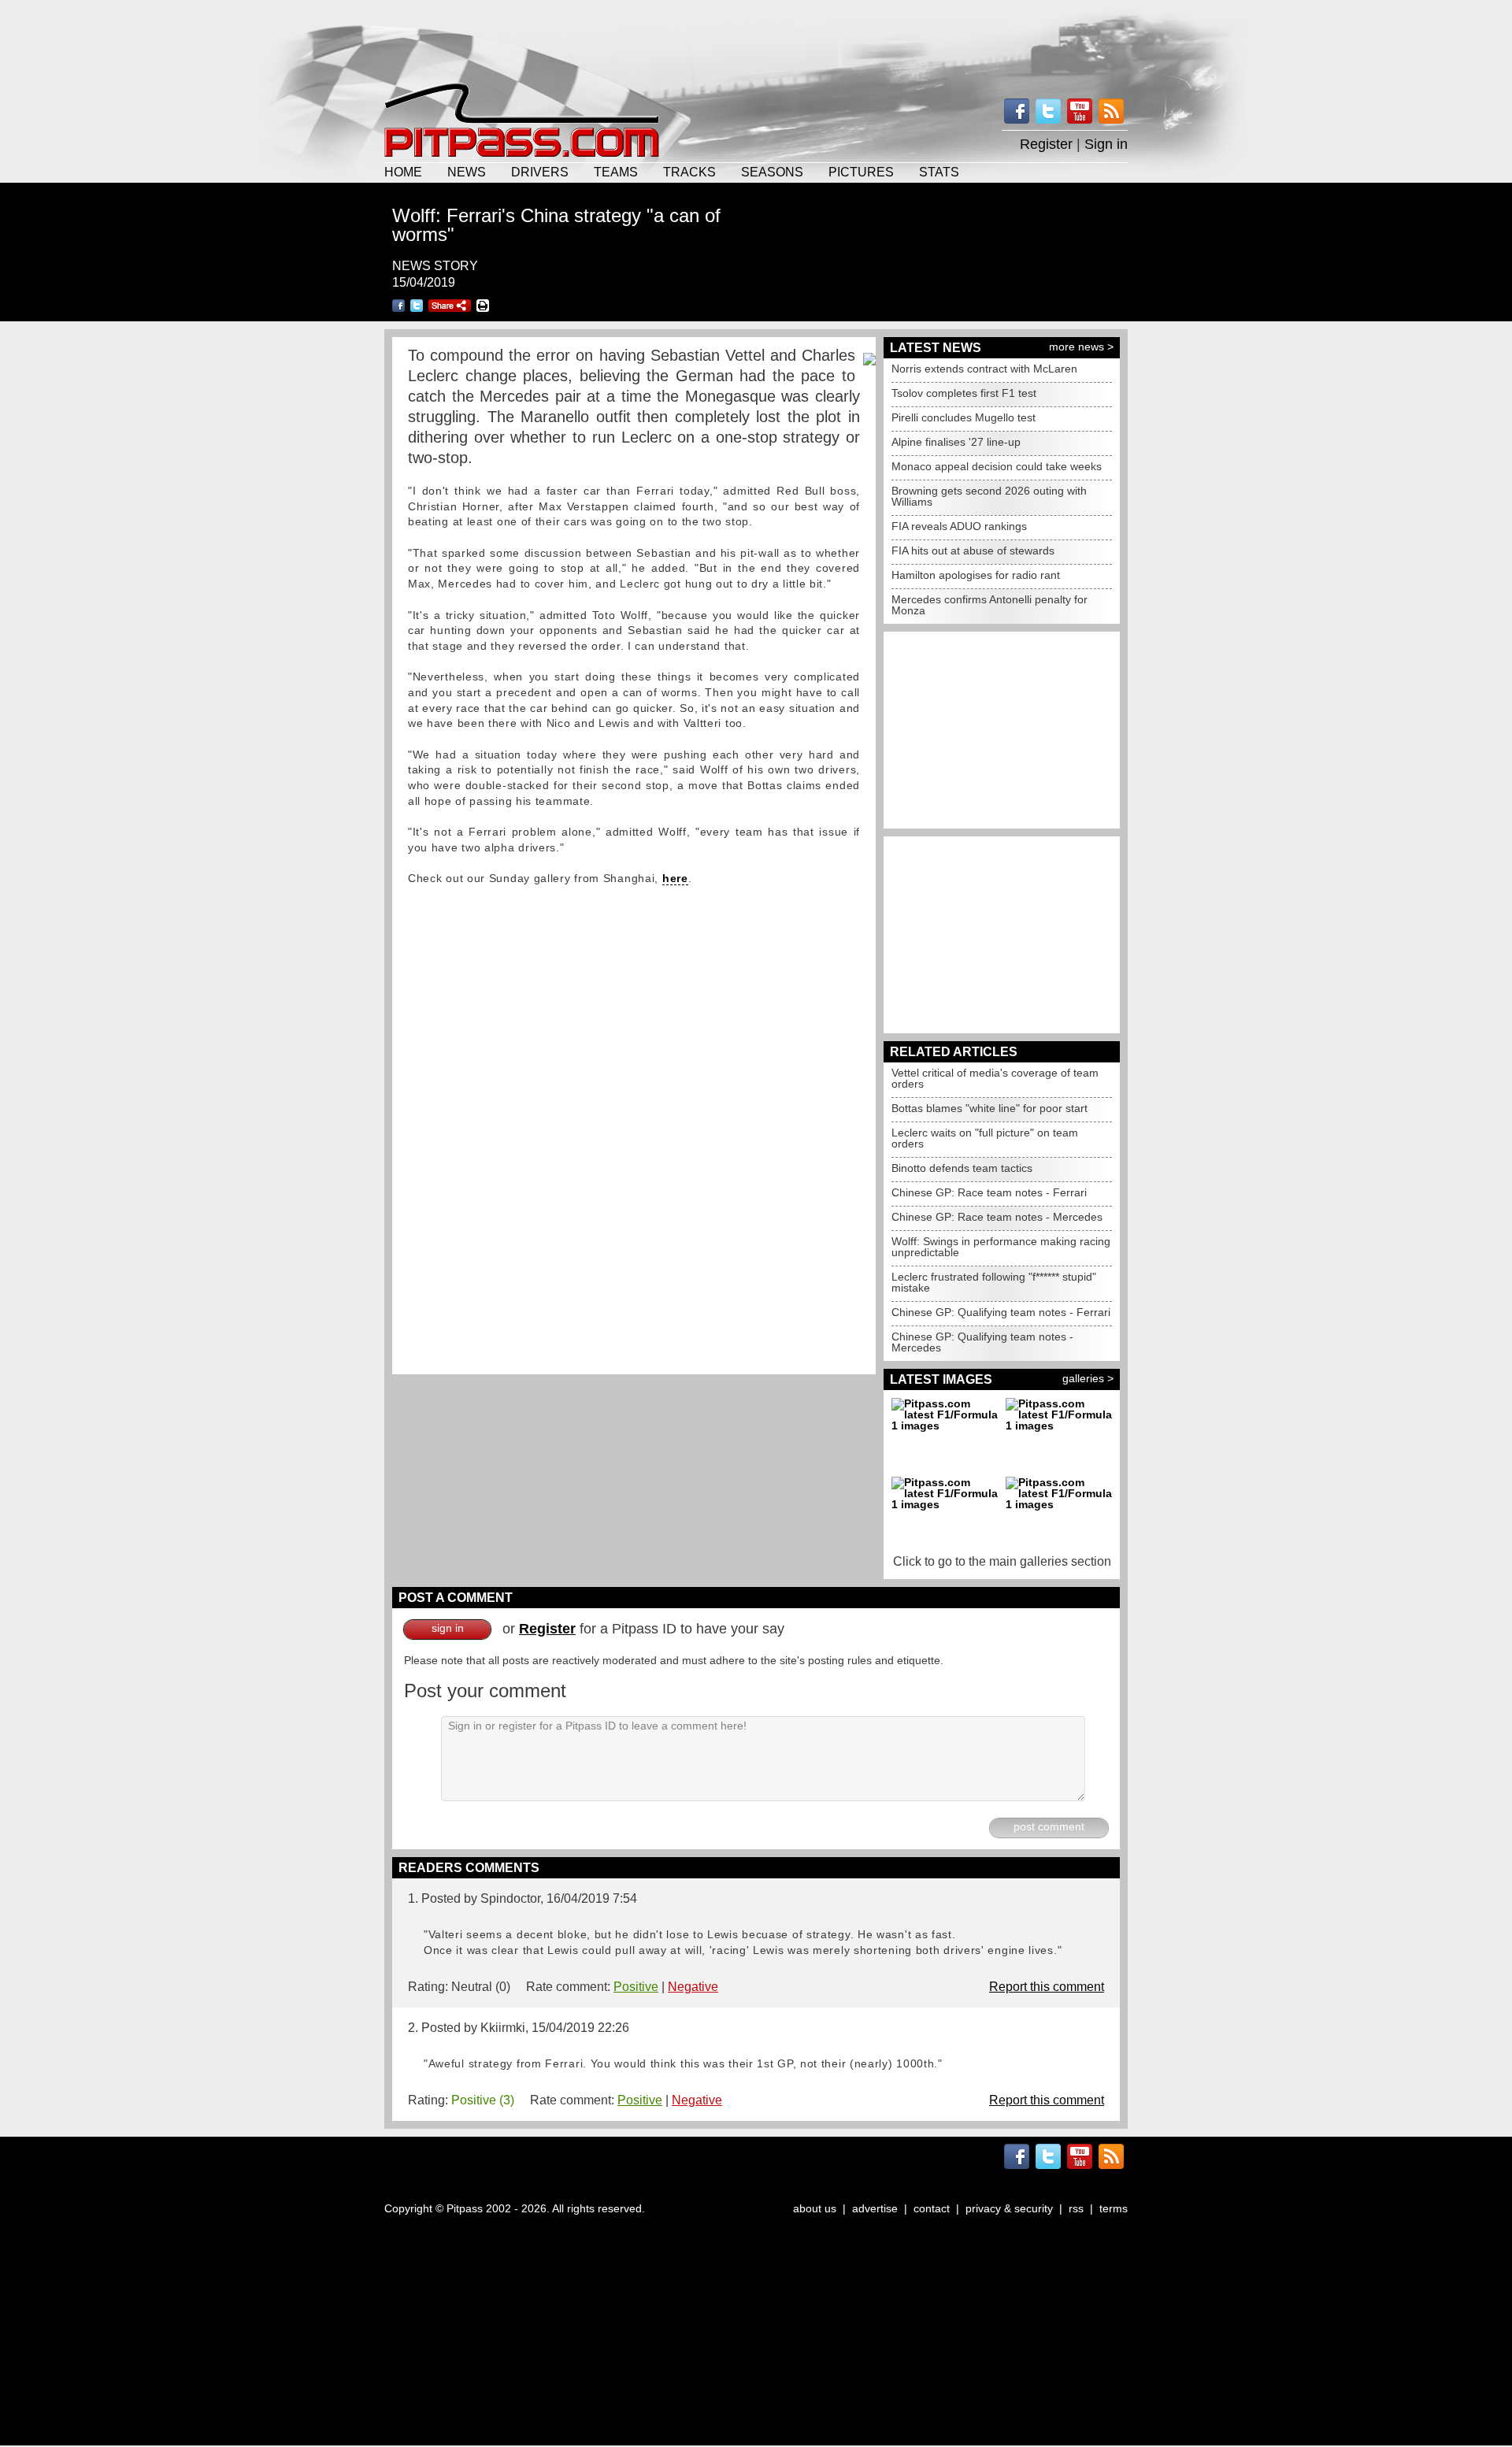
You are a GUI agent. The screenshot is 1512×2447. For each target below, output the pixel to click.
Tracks (689, 172)
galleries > (1088, 1378)
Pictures (861, 172)
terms (1114, 2208)
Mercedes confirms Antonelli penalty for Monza (989, 605)
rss (1076, 2208)
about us (815, 2208)
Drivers (540, 172)
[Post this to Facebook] (398, 306)
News (467, 172)
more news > (1081, 347)
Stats (939, 172)
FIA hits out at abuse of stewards (973, 551)
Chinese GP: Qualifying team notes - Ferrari (1001, 1312)
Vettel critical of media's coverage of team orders (995, 1078)
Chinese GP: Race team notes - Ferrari (989, 1192)
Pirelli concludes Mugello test (964, 417)
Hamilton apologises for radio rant (976, 575)
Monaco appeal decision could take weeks (997, 466)
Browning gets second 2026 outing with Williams (989, 496)
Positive (636, 1987)
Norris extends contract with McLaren (984, 369)
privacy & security (1009, 2208)
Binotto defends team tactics (962, 1168)
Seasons (772, 172)
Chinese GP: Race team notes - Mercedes (997, 1217)
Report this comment (1047, 1987)
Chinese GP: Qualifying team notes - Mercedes (982, 1342)
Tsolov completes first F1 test (964, 393)
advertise (875, 2208)
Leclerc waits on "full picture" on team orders (985, 1138)
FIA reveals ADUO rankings (959, 526)
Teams (616, 172)
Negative (693, 1987)
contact (932, 2208)
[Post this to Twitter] (417, 306)
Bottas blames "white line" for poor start (989, 1108)
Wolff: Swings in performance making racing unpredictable (1001, 1247)
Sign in (1106, 144)
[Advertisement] (756, 39)
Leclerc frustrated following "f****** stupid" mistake (994, 1282)
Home (403, 172)
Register (1046, 144)
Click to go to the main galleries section (1002, 1561)
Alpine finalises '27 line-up (956, 442)
